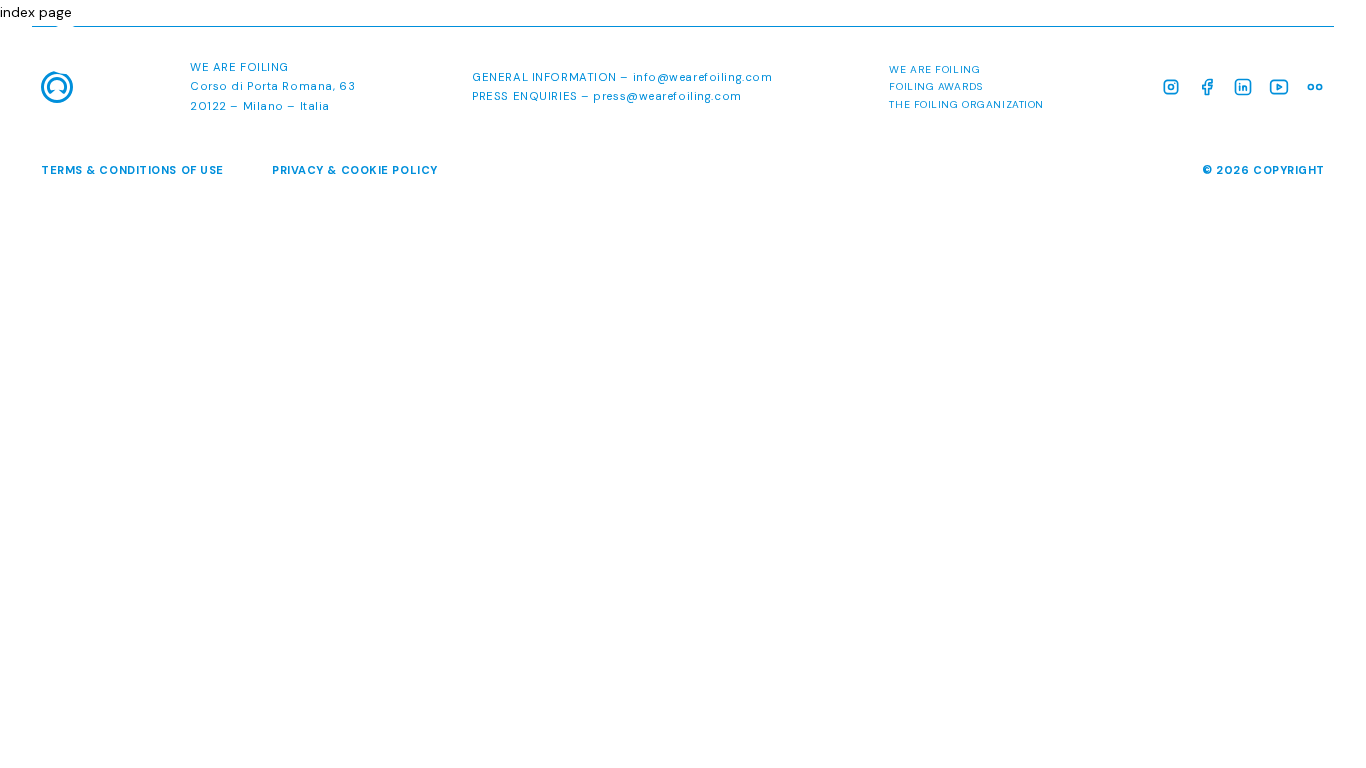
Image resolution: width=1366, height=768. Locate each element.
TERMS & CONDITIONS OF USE (132, 170)
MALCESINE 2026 (978, 53)
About (857, 53)
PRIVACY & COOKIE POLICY (355, 170)
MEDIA (1170, 53)
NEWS (1094, 53)
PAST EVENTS (1274, 53)
